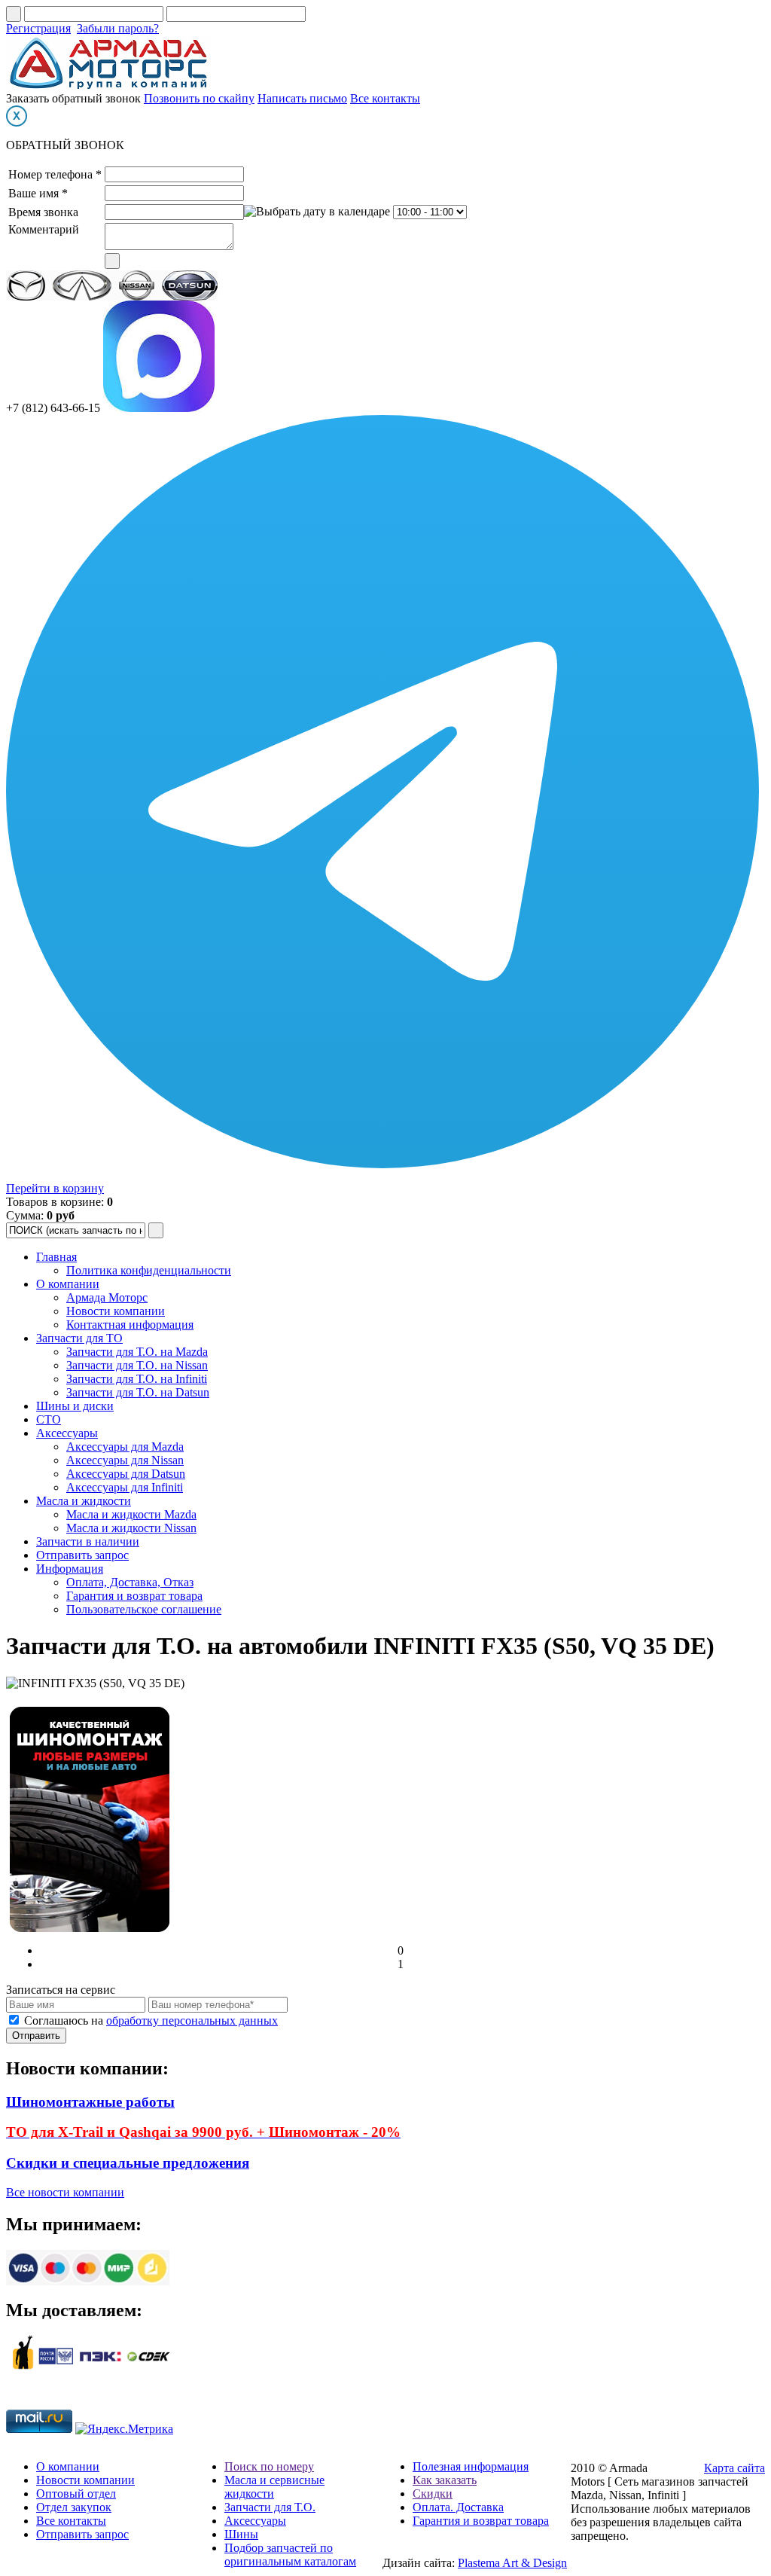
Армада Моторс (107, 1297)
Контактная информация (130, 1325)
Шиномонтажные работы (90, 2102)
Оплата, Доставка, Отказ (130, 1582)
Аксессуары (67, 1433)
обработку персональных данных (192, 2021)
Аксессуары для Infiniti (125, 1487)
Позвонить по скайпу (199, 98)
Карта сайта (734, 2468)
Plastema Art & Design (512, 2563)
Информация (70, 1569)
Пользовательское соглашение (144, 1609)
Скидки (433, 2494)
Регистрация (38, 28)
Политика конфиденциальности (149, 1270)
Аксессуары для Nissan (125, 1460)
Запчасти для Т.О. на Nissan (137, 1365)
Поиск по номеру (269, 2466)
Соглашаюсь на (151, 2021)
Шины (241, 2534)
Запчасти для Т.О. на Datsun (138, 1392)
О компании (68, 1284)
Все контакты (385, 98)
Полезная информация (471, 2466)
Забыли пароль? (118, 28)
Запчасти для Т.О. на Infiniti (137, 1379)
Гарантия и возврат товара (134, 1596)
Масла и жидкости (84, 1501)
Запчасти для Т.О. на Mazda (137, 1352)
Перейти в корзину (55, 1188)
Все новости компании (65, 2192)
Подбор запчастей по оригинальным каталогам (290, 2555)
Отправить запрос (82, 1555)
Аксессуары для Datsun (126, 1474)
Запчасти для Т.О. (270, 2507)
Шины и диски (75, 1406)
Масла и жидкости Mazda (131, 1514)
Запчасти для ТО (79, 1338)
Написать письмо (302, 98)
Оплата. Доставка (458, 2507)
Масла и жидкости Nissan (131, 1528)
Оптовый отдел (76, 2494)
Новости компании (116, 1311)
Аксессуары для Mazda (125, 1447)
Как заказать (445, 2480)
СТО (49, 1419)
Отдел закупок (74, 2507)
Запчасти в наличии (88, 1541)
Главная (56, 1257)
